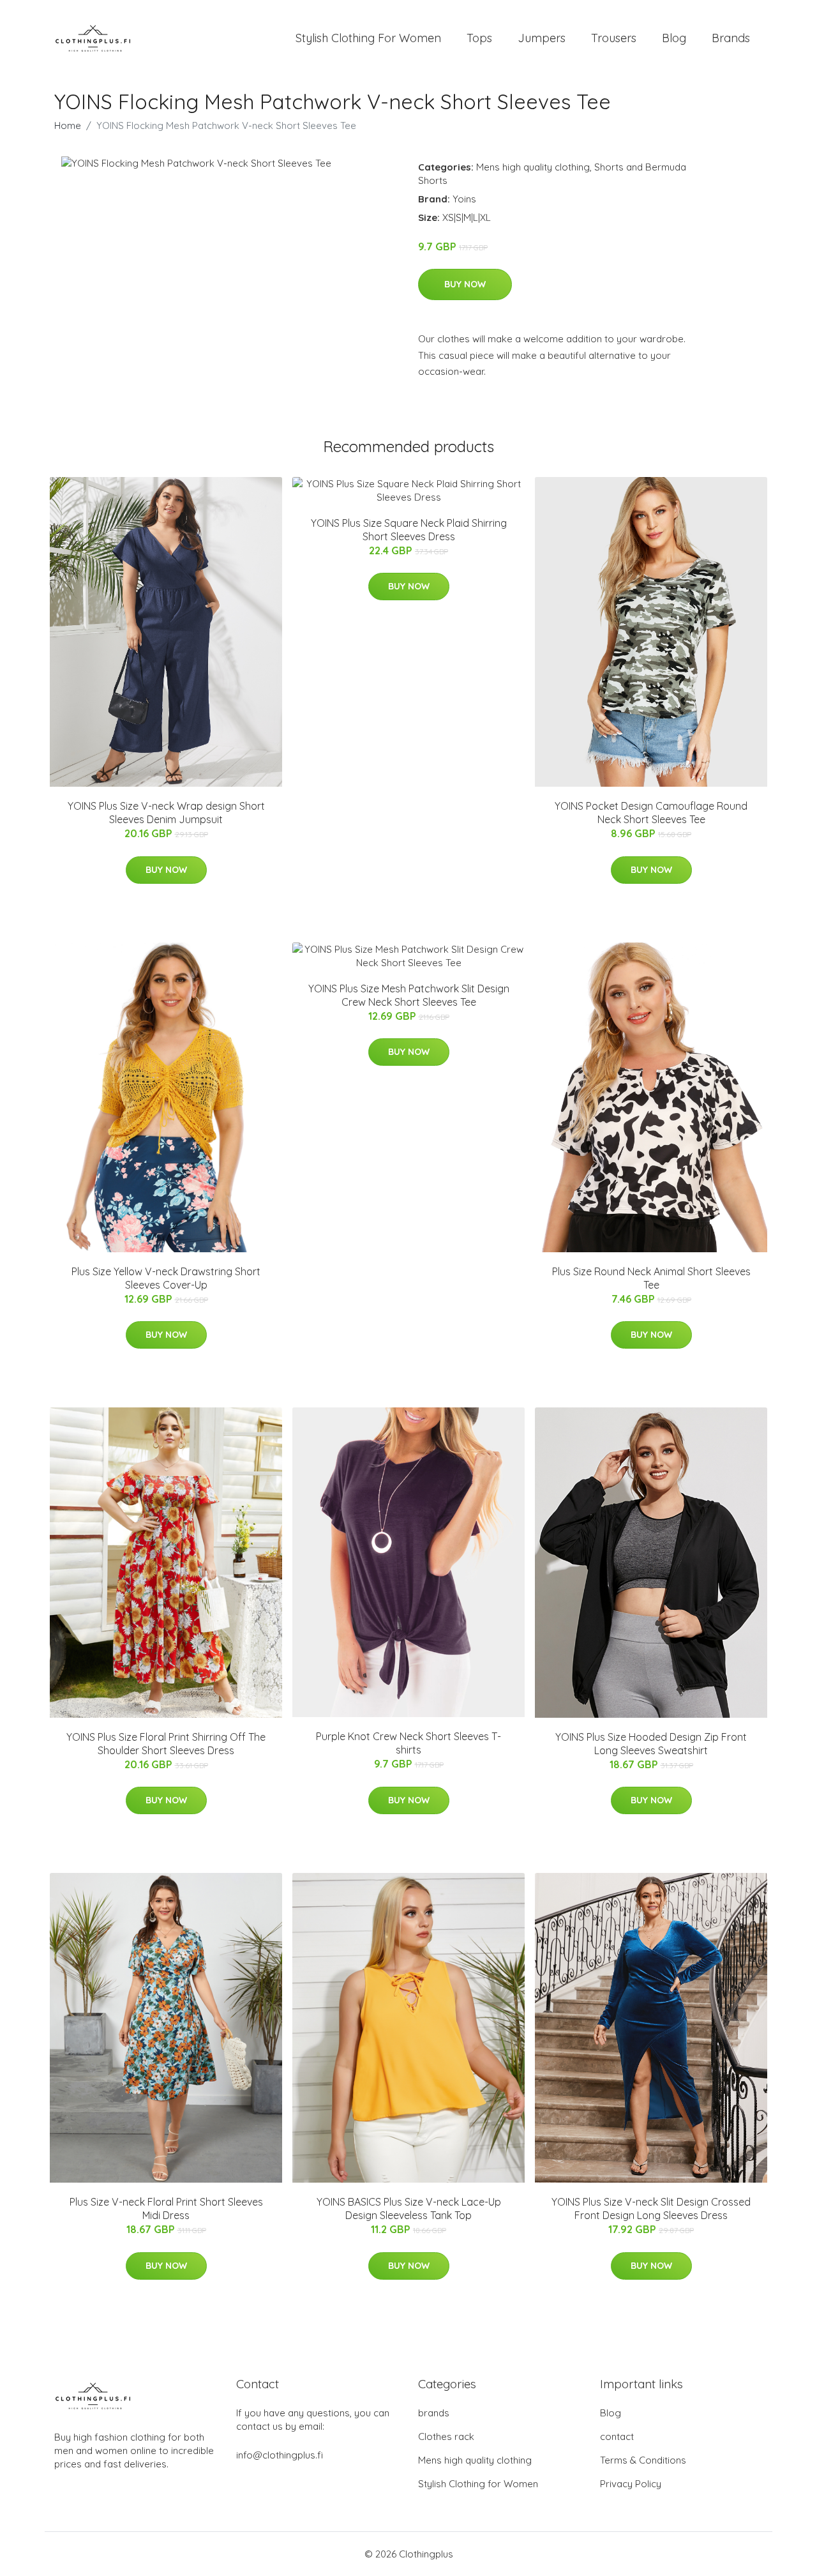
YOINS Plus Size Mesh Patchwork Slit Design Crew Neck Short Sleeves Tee (409, 995)
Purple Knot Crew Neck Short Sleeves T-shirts (408, 1743)
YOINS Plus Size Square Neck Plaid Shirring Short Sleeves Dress (409, 530)
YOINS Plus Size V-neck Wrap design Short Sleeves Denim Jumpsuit (166, 813)
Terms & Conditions (643, 2460)
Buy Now (465, 284)
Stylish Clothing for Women (478, 2484)
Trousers (614, 38)
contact (617, 2436)
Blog (674, 38)
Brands (731, 38)
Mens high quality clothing (533, 167)
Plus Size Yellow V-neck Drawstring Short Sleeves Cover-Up (166, 1278)
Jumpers (542, 38)
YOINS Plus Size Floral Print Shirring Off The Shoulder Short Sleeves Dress (166, 1744)
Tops (479, 38)
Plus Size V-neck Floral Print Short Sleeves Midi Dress (166, 2209)
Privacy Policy (631, 2484)
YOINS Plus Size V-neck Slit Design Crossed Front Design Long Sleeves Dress (651, 2209)
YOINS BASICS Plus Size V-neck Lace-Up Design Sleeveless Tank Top (409, 2209)
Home (68, 125)
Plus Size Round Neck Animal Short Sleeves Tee (651, 1278)
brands (434, 2413)
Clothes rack (446, 2436)
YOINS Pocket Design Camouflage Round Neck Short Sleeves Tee (651, 813)
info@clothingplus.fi (280, 2455)
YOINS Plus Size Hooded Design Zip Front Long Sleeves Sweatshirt (651, 1744)
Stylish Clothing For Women (368, 38)
